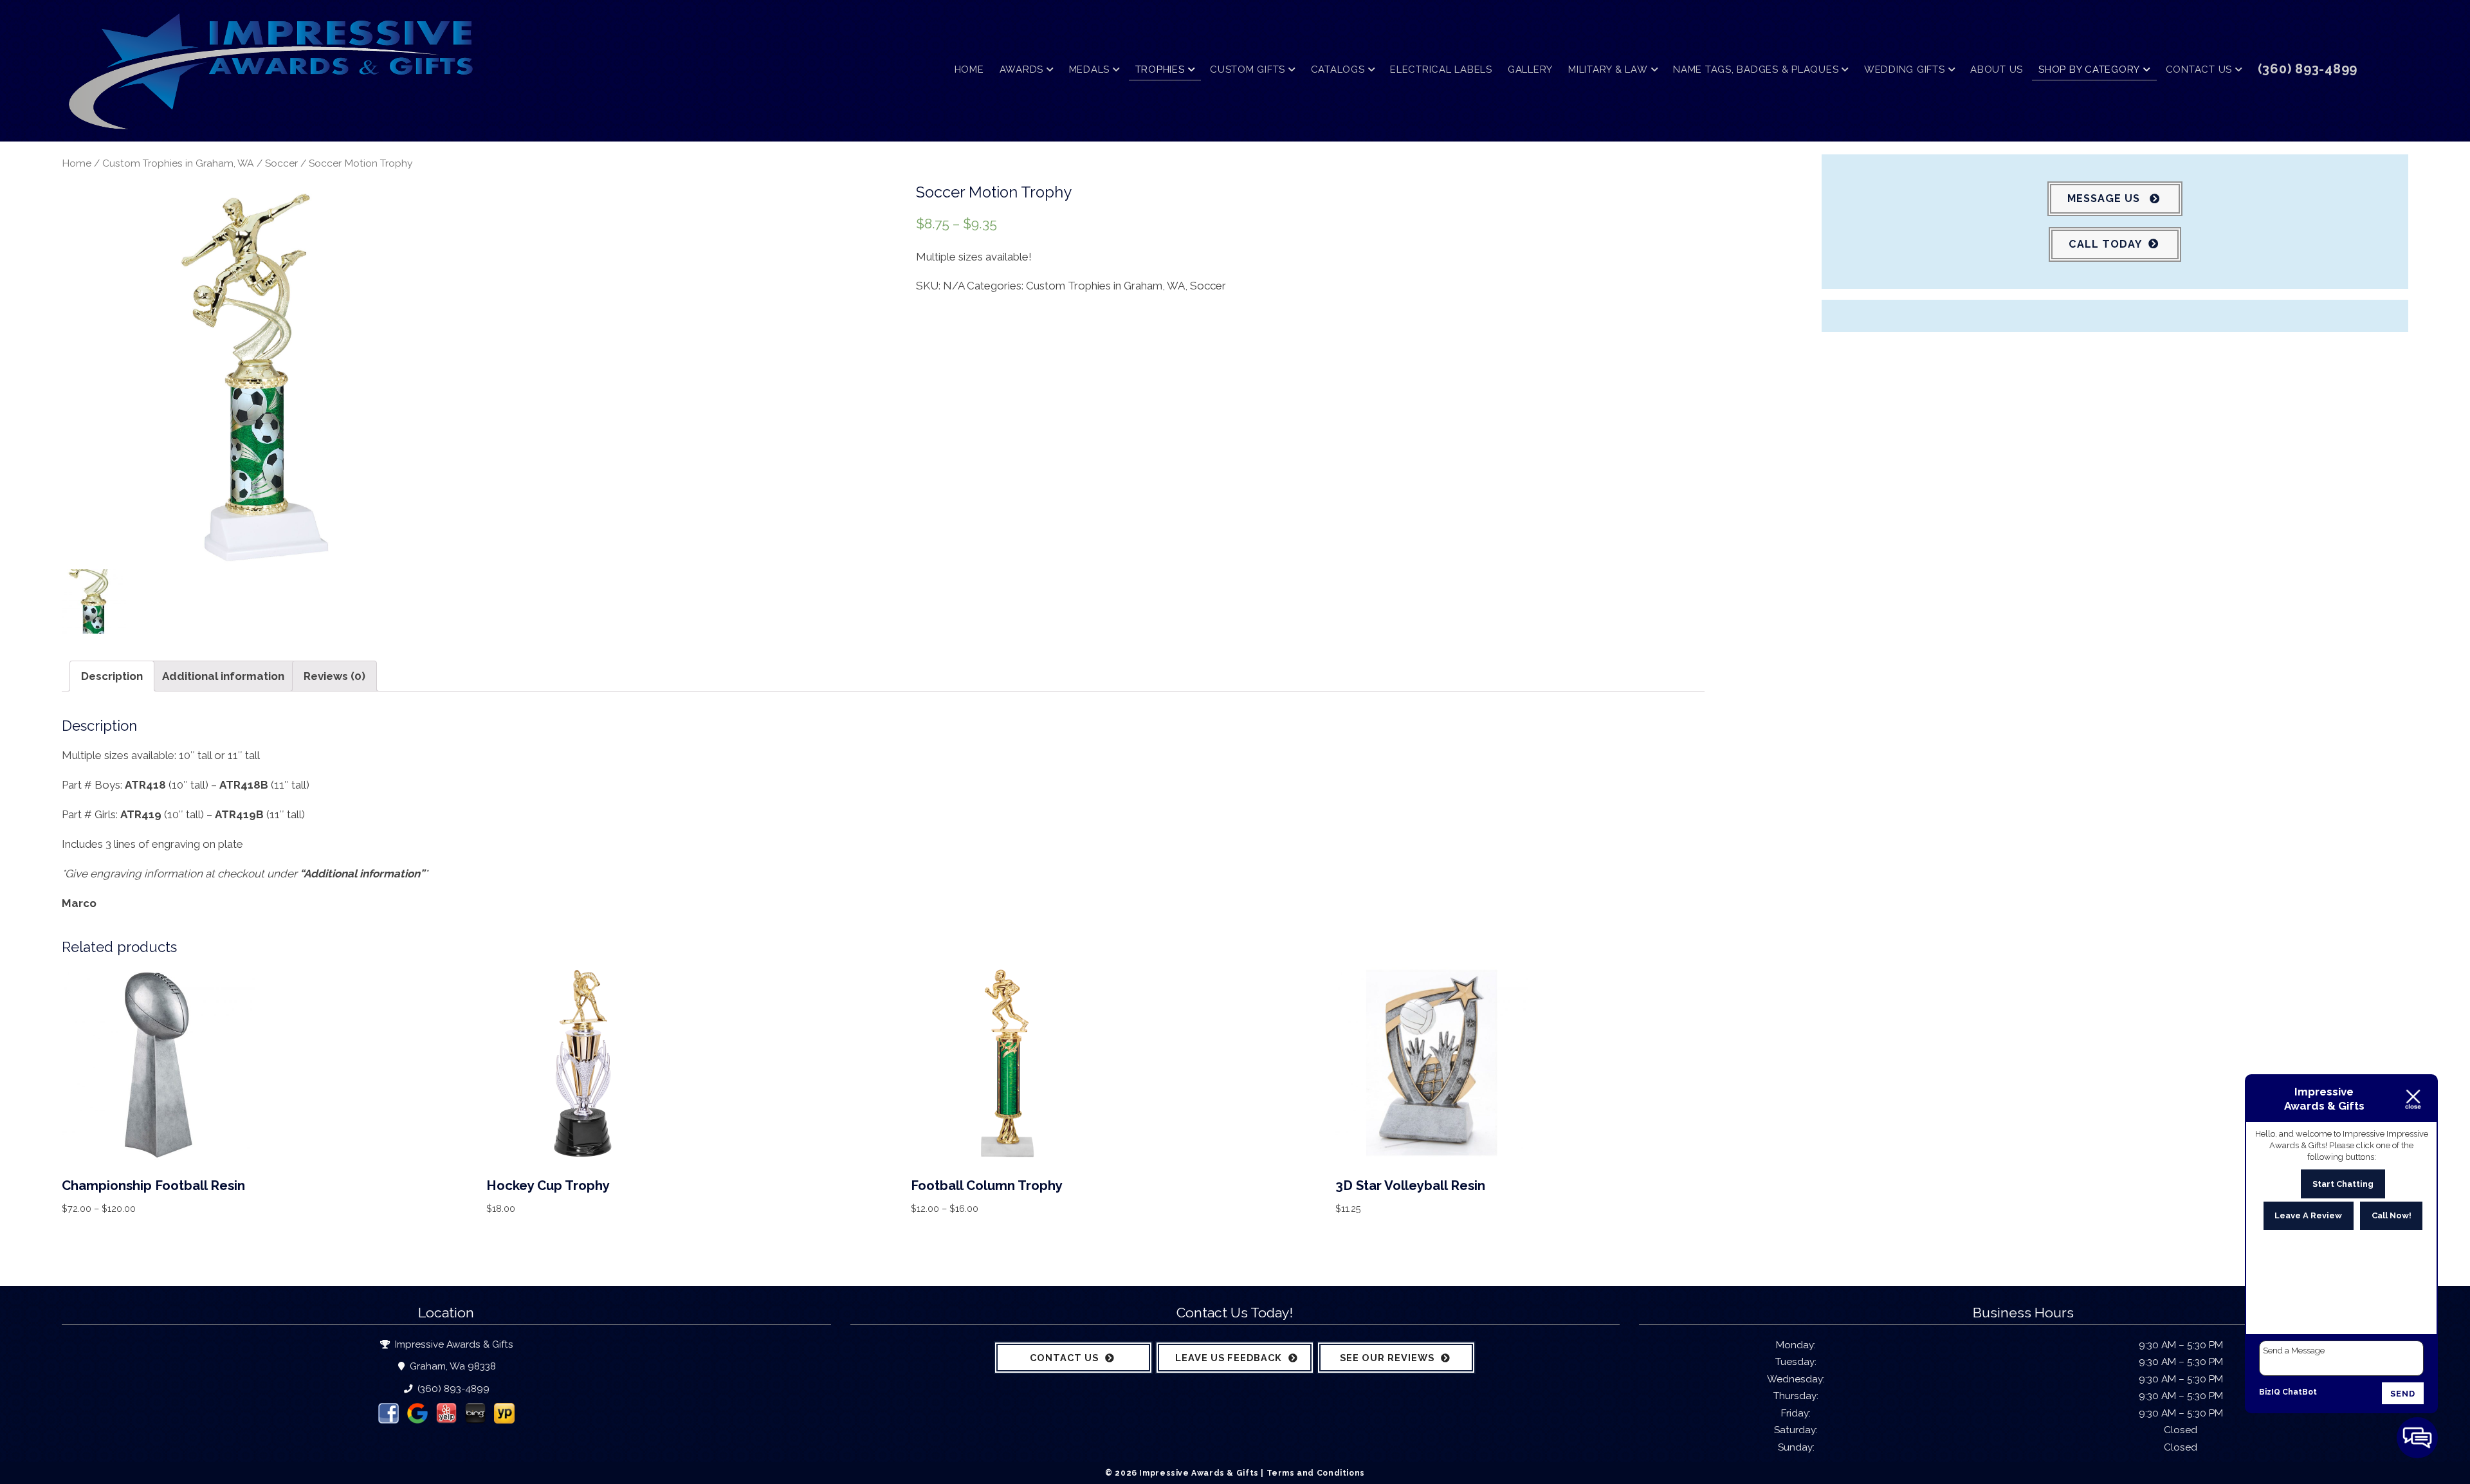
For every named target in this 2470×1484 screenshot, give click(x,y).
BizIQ (2270, 1392)
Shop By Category (2089, 69)
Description (112, 676)
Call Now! (2392, 1215)
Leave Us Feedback (1229, 1358)
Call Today (2105, 244)
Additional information (223, 676)
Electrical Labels (1441, 69)
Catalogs (1338, 69)
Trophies (1160, 69)
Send (2403, 1394)
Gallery (1530, 69)
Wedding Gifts (1905, 69)
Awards (1022, 69)
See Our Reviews (1387, 1358)
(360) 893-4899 (452, 1389)
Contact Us (2199, 69)
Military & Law (1608, 69)
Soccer (281, 163)
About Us (1997, 69)
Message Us (2105, 198)
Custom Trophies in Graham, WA (178, 163)
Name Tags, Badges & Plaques (1756, 69)
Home (969, 69)
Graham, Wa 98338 (452, 1366)
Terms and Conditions (1316, 1473)
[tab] (112, 676)
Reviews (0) (334, 676)
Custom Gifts (1248, 69)
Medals (1090, 69)
